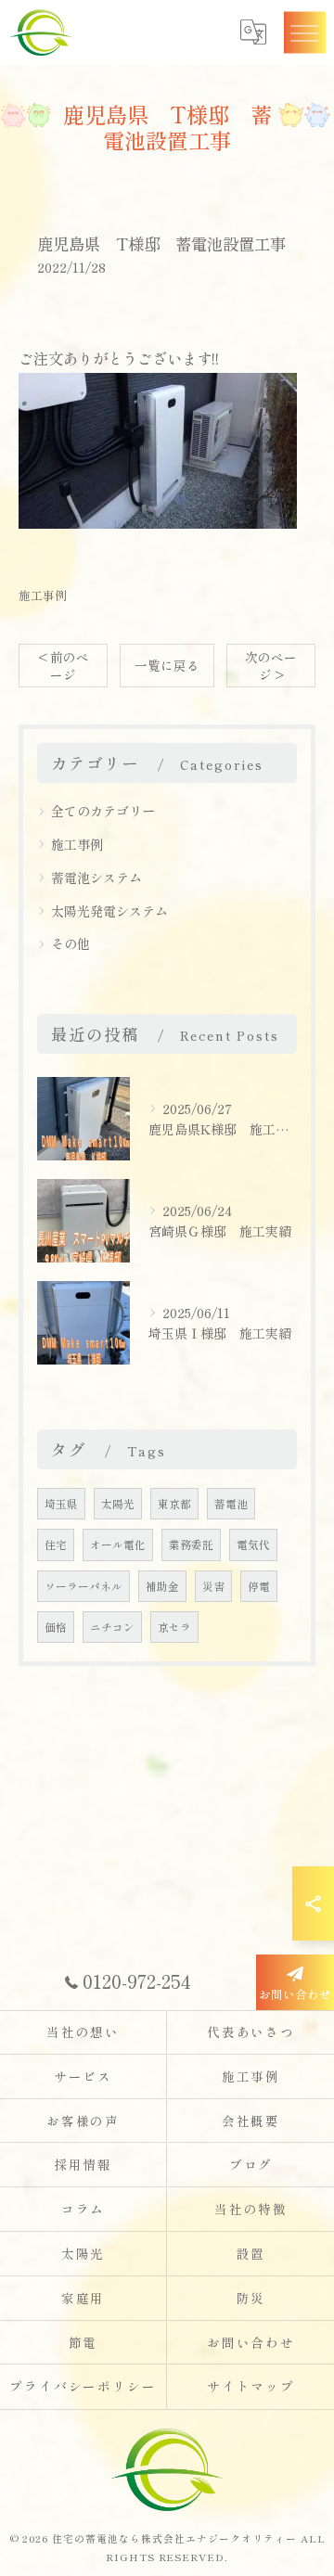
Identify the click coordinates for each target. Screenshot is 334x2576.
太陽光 (118, 1504)
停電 (259, 1586)
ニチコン (112, 1627)
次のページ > (271, 666)
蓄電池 (231, 1504)
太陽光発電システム (109, 911)
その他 (71, 943)
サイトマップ (251, 2386)
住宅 (56, 1544)
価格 (56, 1627)
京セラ (174, 1627)
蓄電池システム (96, 878)
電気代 (253, 1544)
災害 (213, 1586)
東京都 (174, 1504)
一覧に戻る (167, 665)
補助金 (162, 1586)
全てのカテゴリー (103, 811)
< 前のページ (64, 666)
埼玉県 (61, 1504)
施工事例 (43, 595)
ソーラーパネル (83, 1586)
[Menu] (304, 32)
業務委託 (191, 1544)
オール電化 (118, 1544)
